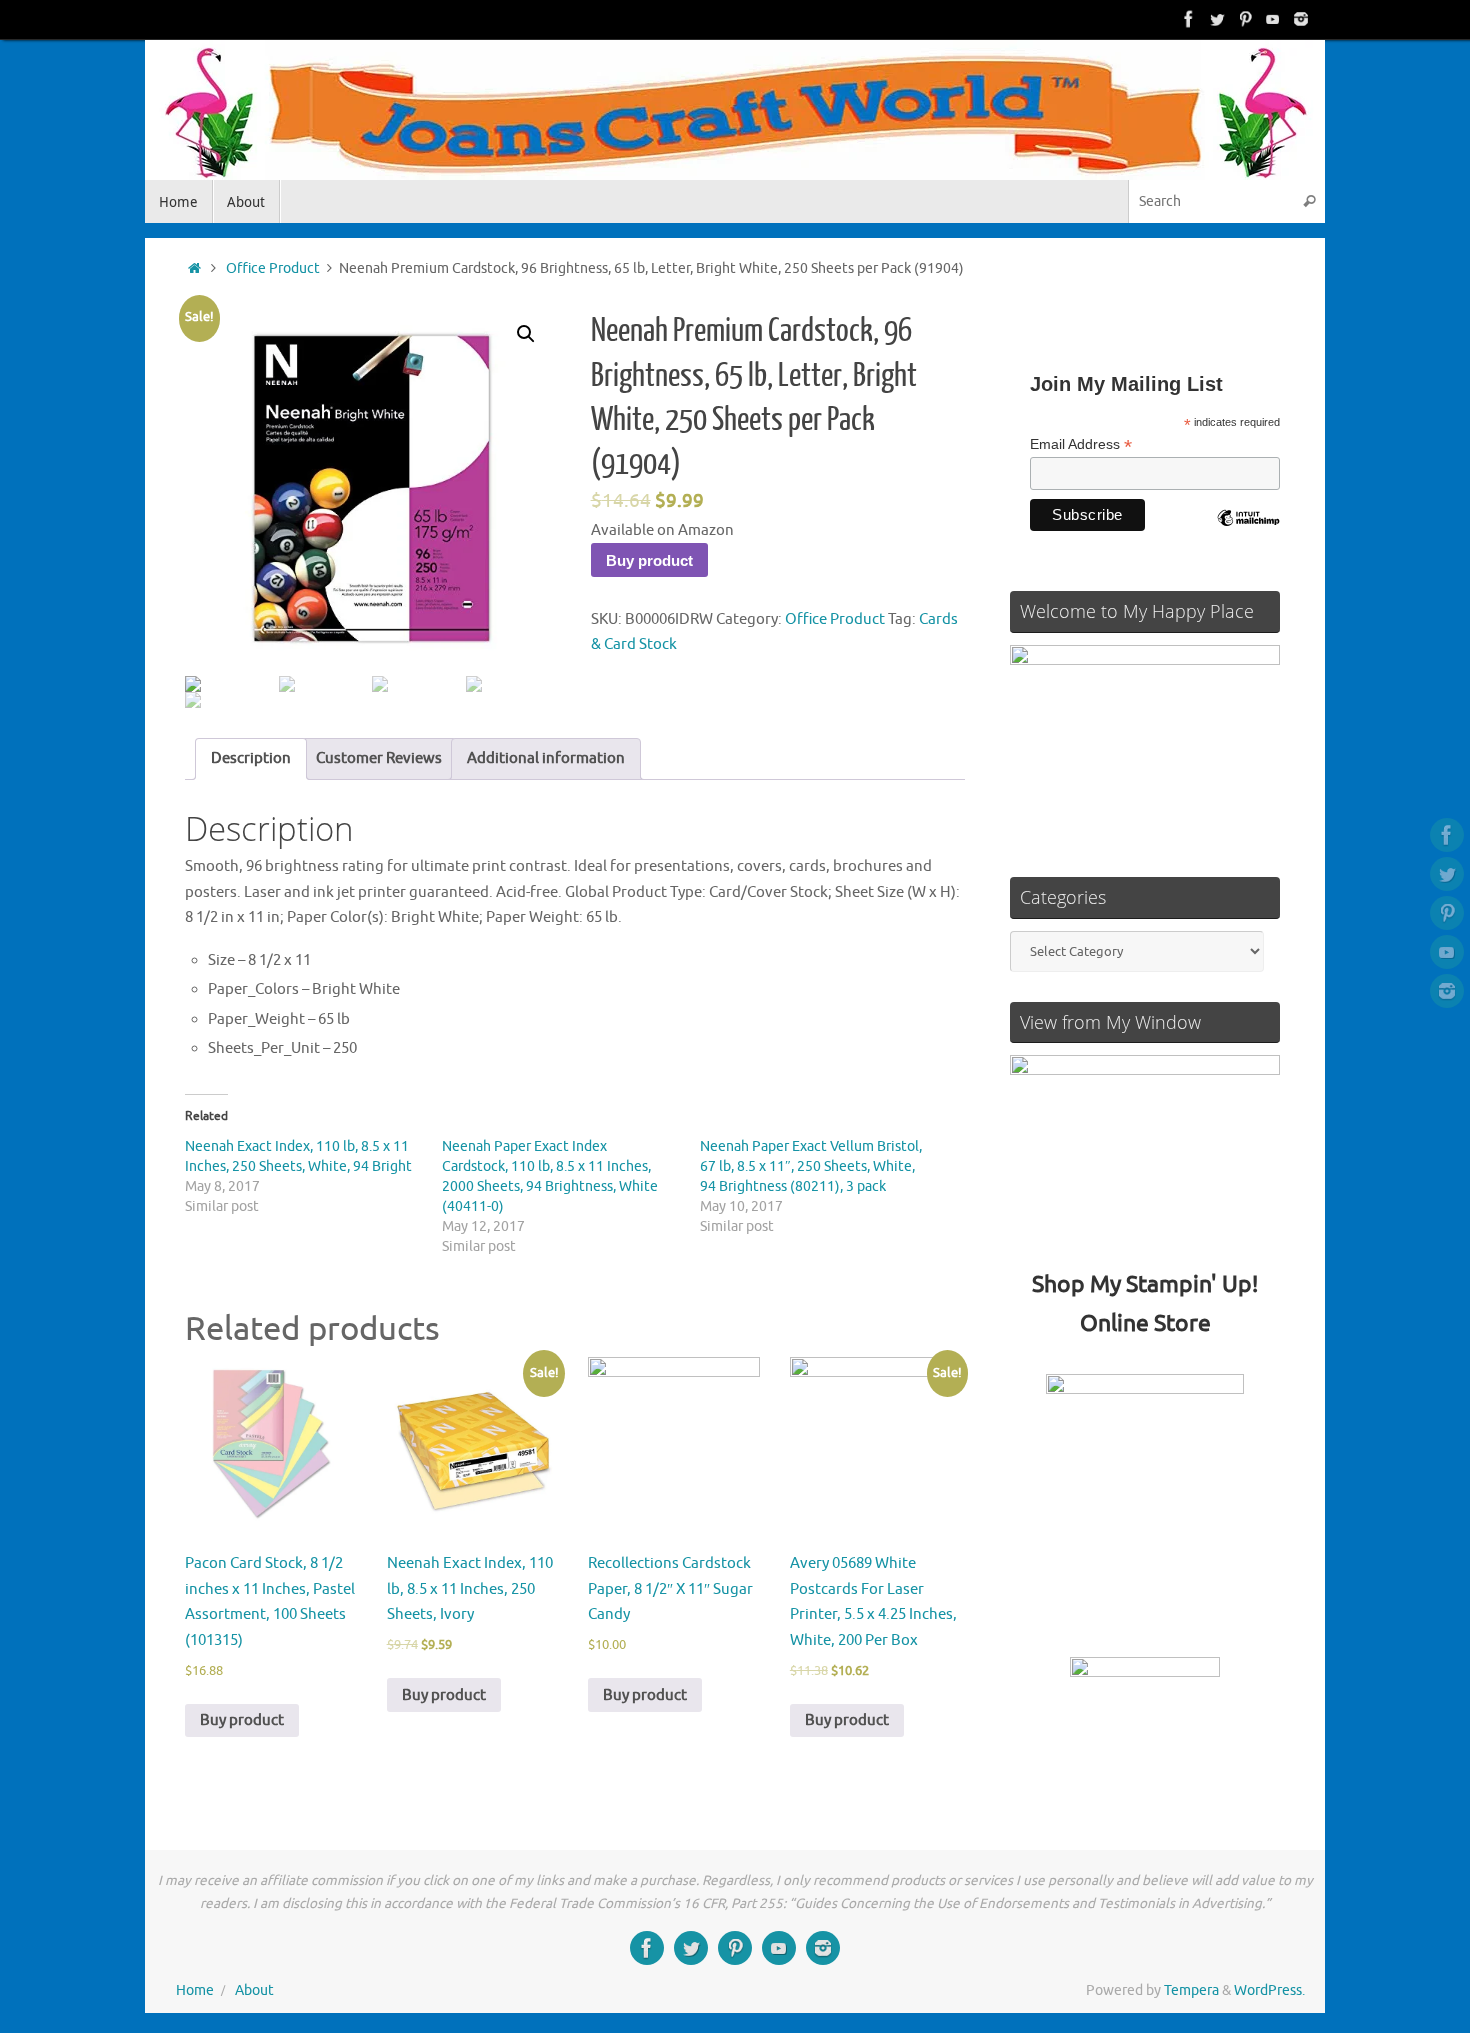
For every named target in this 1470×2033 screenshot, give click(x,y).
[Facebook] (1189, 19)
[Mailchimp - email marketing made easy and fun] (1248, 533)
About (254, 1990)
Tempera (1191, 1990)
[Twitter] (1217, 19)
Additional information (546, 758)
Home (195, 1990)
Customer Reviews (379, 758)
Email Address (1081, 444)
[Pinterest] (1245, 19)
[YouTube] (1273, 19)
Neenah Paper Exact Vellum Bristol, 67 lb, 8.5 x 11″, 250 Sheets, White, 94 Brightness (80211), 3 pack (811, 1166)
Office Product (273, 268)
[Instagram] (1301, 19)
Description (251, 758)
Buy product (649, 560)
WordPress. (1269, 1990)
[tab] (251, 759)
